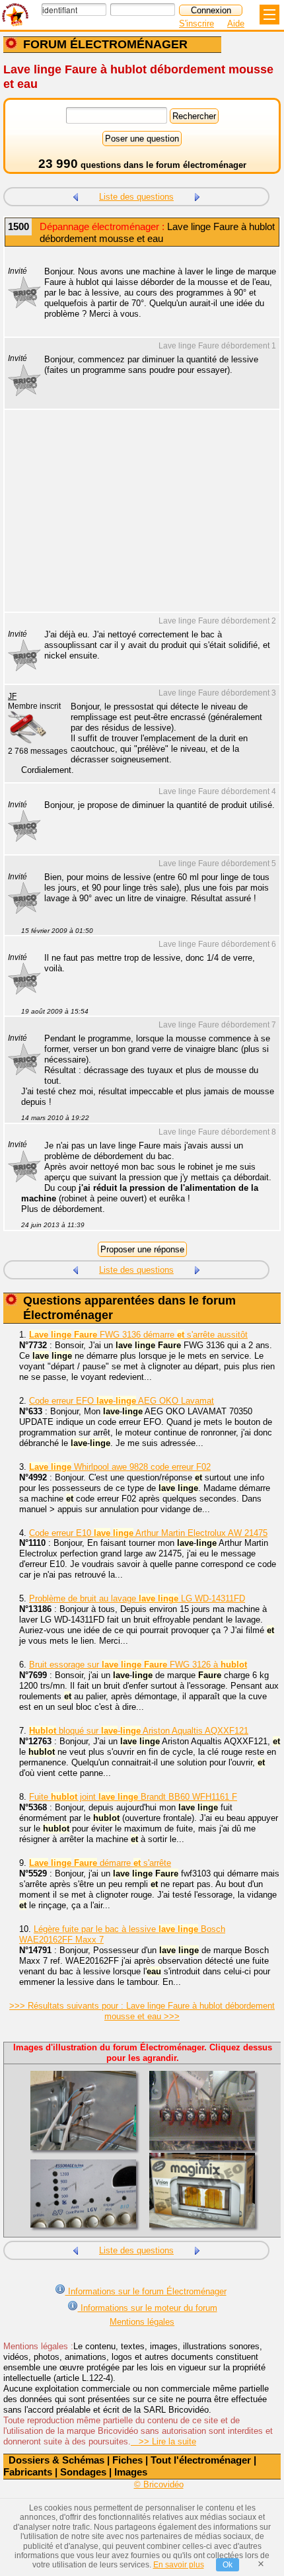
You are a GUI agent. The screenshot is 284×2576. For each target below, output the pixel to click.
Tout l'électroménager (201, 2460)
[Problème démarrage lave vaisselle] (75, 195)
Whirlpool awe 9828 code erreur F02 (120, 1467)
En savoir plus (179, 2565)
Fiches (127, 2460)
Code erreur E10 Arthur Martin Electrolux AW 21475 (148, 1533)
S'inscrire (196, 23)
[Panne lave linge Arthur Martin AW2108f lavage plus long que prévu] (197, 195)
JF (12, 696)
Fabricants (28, 2472)
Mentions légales (142, 2322)
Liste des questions (136, 197)
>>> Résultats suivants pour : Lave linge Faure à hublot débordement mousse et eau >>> (142, 2011)
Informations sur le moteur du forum (148, 2308)
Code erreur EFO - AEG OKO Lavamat (122, 1401)
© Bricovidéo (159, 2484)
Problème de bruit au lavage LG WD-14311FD (137, 1598)
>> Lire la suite (163, 2441)
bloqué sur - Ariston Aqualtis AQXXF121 (139, 1731)
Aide (236, 23)
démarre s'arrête (100, 1863)
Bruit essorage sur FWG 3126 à (138, 1665)
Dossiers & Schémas (56, 2460)
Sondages (83, 2472)
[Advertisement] (135, 519)
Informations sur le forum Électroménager (146, 2291)
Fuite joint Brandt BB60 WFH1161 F (133, 1797)
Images (131, 2472)
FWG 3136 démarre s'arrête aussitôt (138, 1335)
